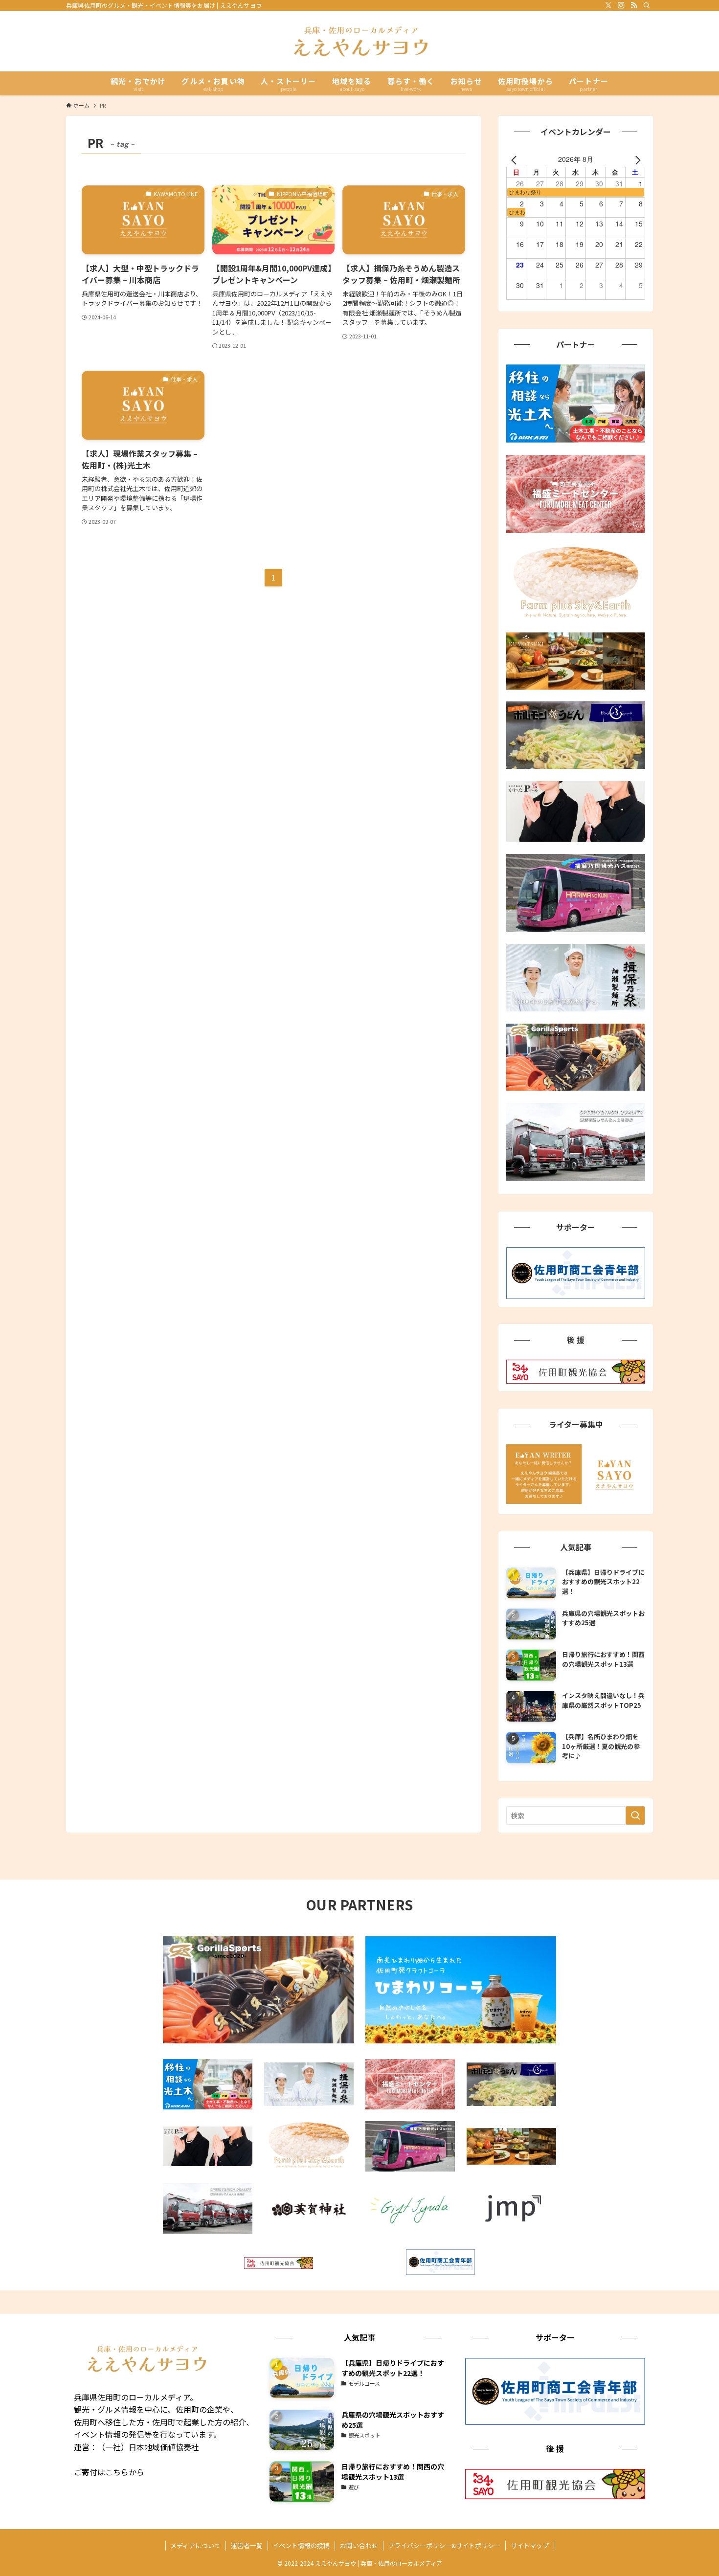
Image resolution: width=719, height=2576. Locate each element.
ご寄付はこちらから (109, 2472)
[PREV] (516, 159)
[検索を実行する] (635, 1815)
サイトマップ (530, 2545)
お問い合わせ (359, 2545)
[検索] (647, 5)
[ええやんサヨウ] (359, 41)
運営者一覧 (247, 2545)
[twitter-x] (608, 5)
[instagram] (621, 5)
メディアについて (195, 2545)
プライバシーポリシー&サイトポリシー (444, 2545)
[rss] (634, 5)
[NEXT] (636, 159)
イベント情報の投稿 (301, 2545)
